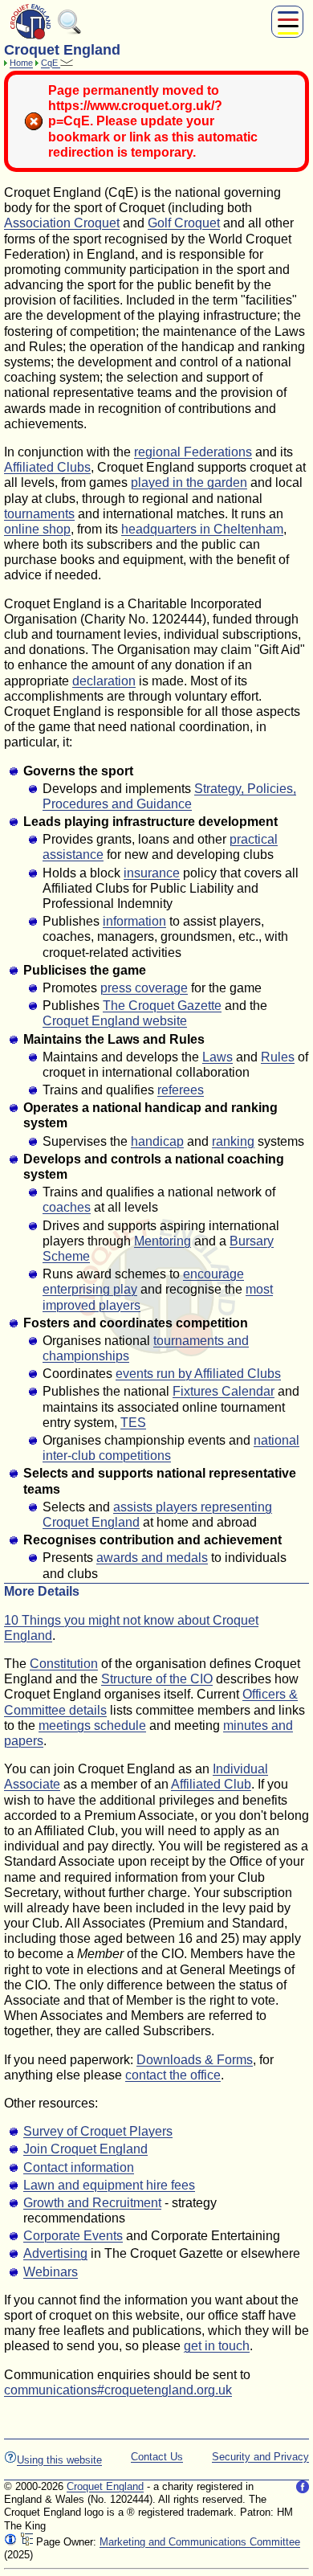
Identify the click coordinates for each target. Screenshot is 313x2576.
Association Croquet (62, 223)
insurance (152, 873)
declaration (104, 681)
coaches (67, 1207)
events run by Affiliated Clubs (198, 1374)
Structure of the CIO (157, 1679)
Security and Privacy (260, 2457)
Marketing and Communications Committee (200, 2542)
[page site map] (26, 2542)
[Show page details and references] (10, 2542)
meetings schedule (92, 1726)
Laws (217, 1057)
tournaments (39, 514)
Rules (278, 1057)
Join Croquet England (85, 2149)
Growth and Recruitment (92, 2203)
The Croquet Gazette (162, 1006)
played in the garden (189, 482)
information (134, 921)
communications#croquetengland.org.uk (118, 2390)
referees (181, 1090)
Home (21, 63)
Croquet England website (115, 1021)
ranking (233, 1141)
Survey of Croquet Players (98, 2131)
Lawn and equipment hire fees (109, 2185)
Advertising (55, 2253)
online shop (37, 529)
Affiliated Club (211, 1784)
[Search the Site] (70, 31)
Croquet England (105, 2486)
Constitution (64, 1664)
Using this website (59, 2460)
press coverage (144, 988)
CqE (51, 63)
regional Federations (193, 452)
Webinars (51, 2272)
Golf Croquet (184, 223)
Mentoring (163, 1241)
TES (133, 1423)
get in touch (217, 2346)
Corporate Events (73, 2236)
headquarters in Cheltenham (202, 529)
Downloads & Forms (195, 2060)
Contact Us (157, 2457)
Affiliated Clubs (47, 467)
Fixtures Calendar (224, 1391)
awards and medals (152, 1558)
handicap (157, 1141)
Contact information (79, 2167)
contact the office (173, 2075)
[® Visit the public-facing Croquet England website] (30, 37)
